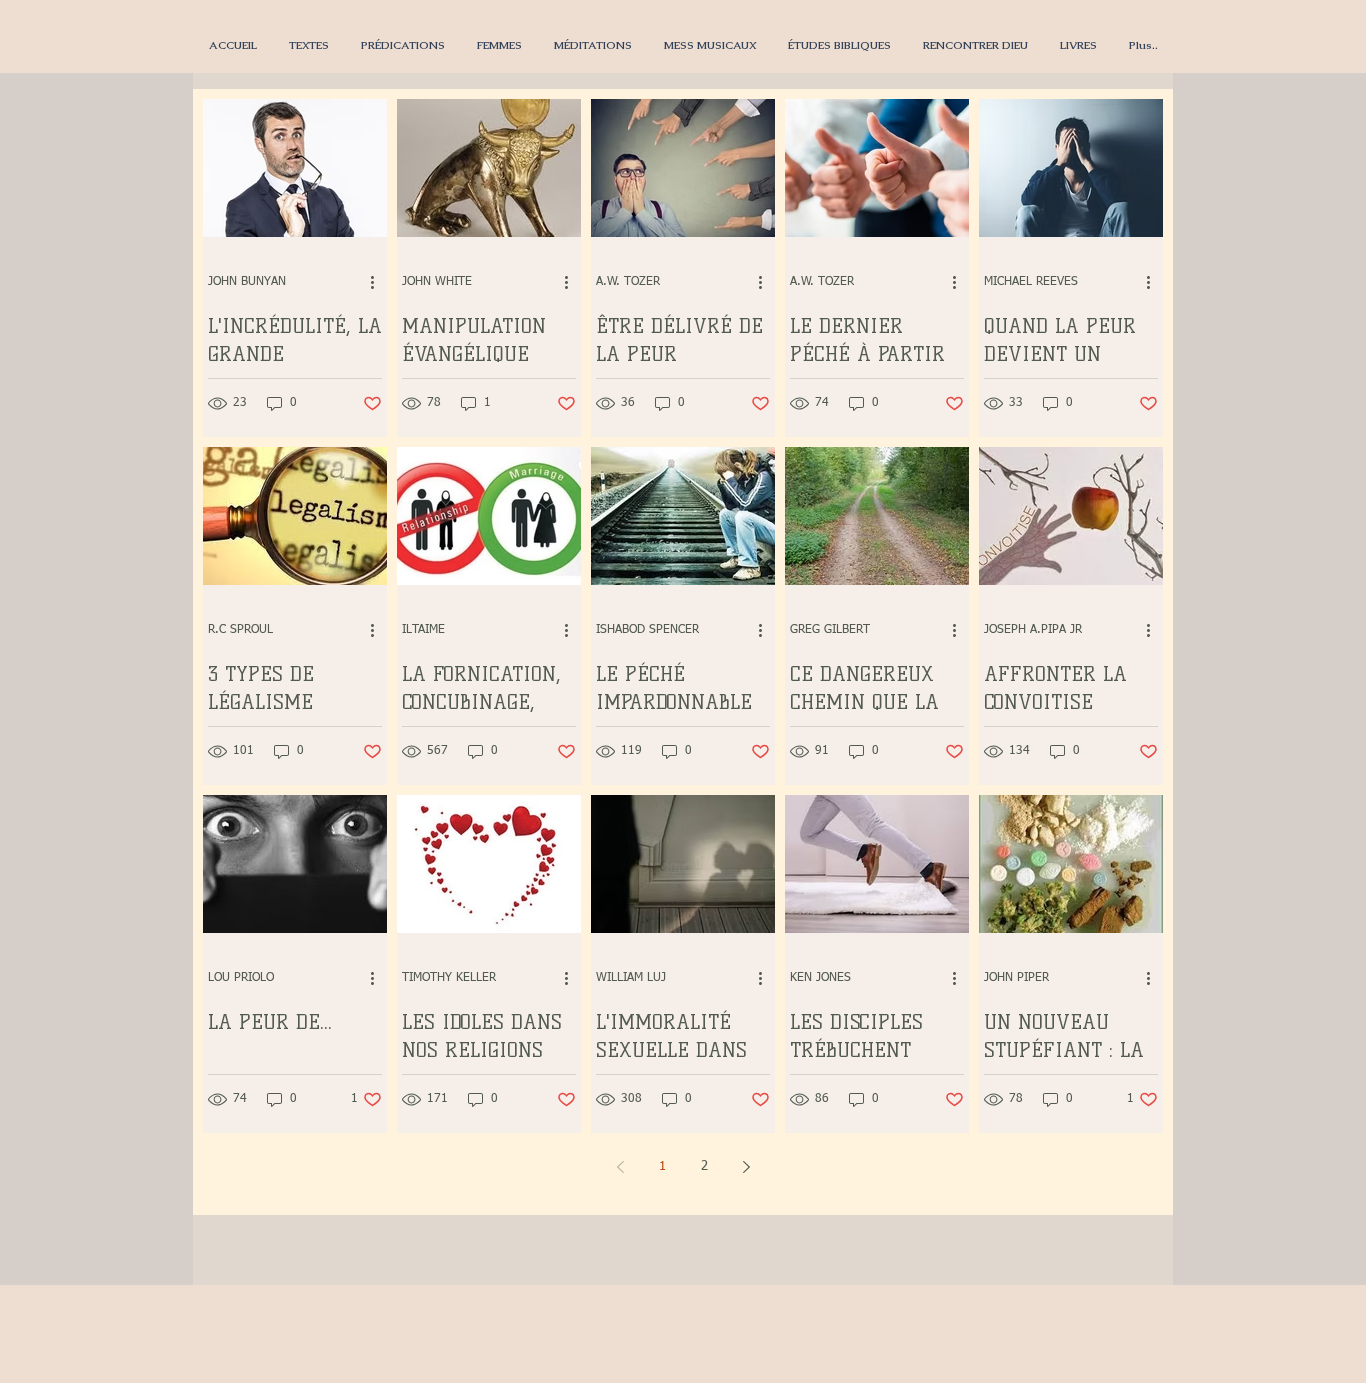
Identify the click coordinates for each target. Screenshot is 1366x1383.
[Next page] (746, 1167)
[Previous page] (620, 1167)
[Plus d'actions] (379, 282)
